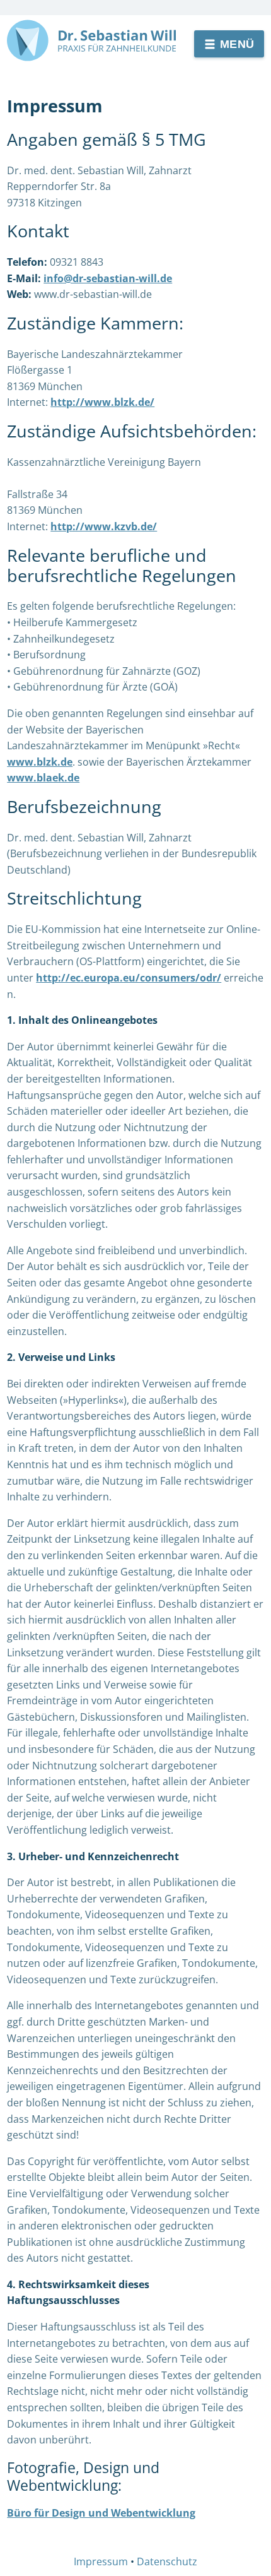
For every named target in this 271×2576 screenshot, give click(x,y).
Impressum (101, 2561)
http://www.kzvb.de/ (104, 526)
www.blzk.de (40, 762)
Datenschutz (167, 2561)
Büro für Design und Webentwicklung (101, 2513)
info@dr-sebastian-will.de (108, 278)
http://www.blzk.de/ (102, 402)
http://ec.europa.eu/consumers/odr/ (129, 978)
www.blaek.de (43, 778)
